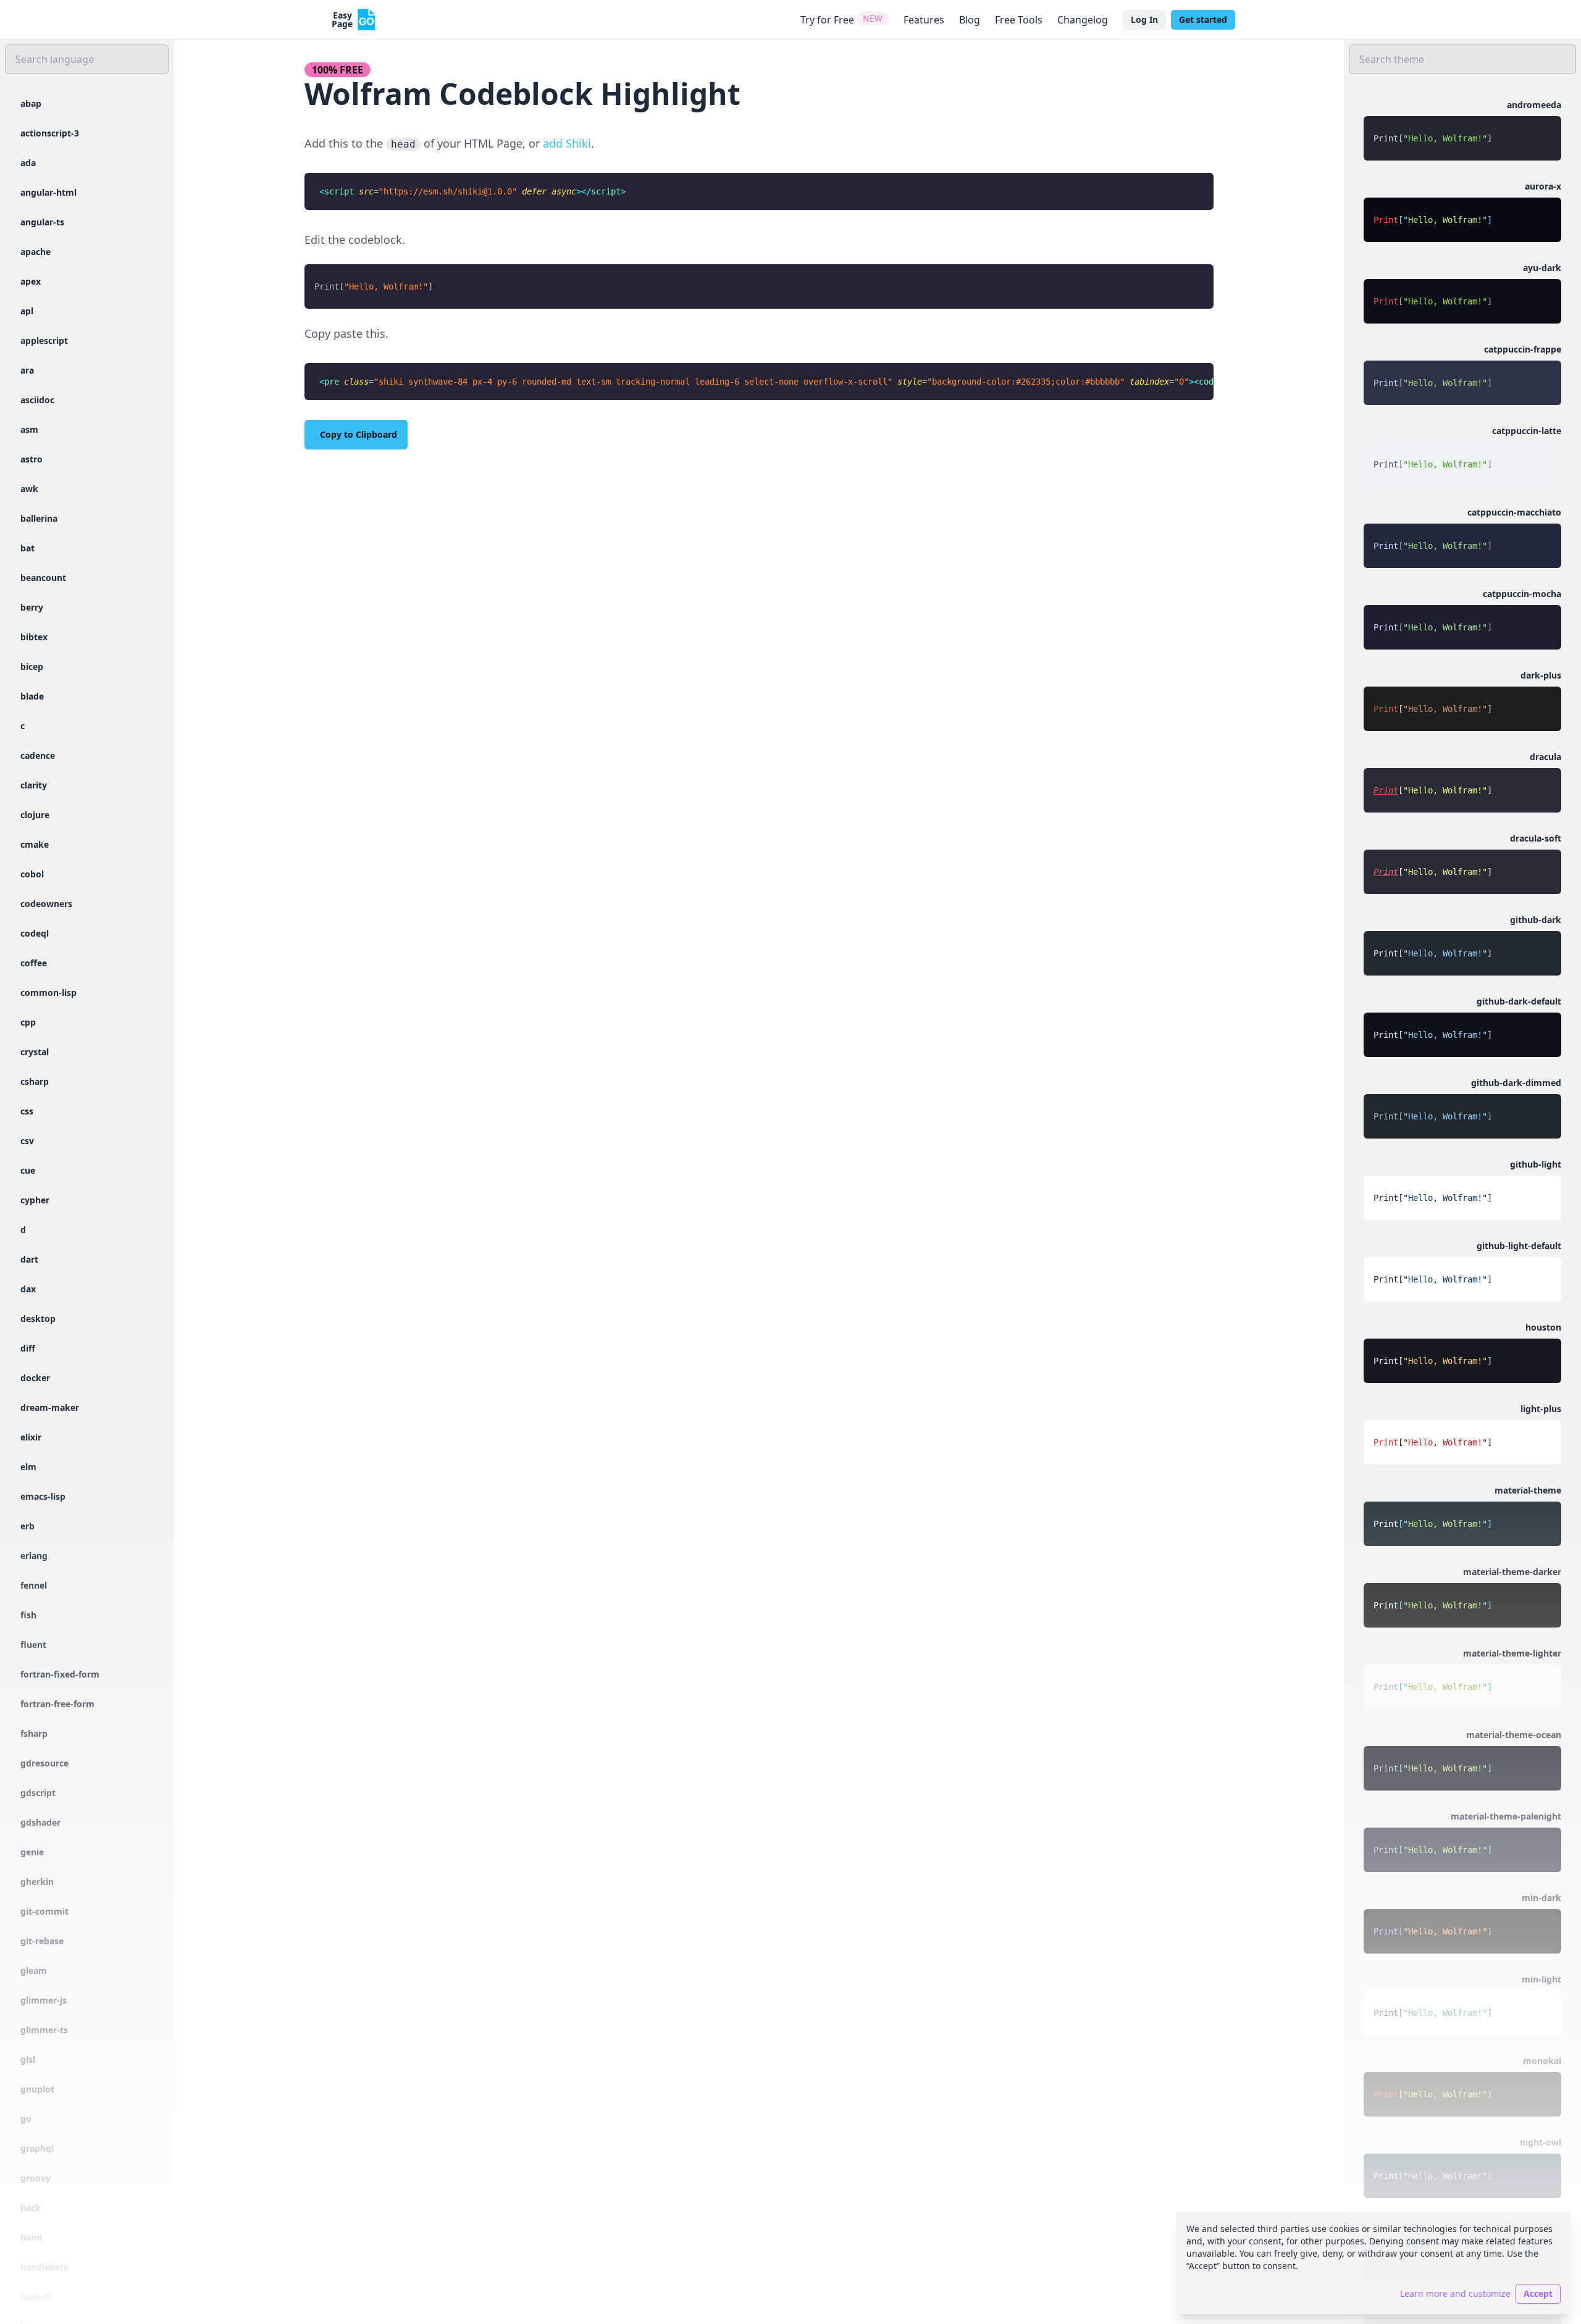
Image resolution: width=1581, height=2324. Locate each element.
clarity (34, 785)
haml (31, 2237)
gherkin (37, 1882)
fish (28, 1615)
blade (32, 696)
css (27, 1111)
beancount (43, 578)
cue (28, 1170)
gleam (34, 1971)
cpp (28, 1022)
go (26, 2119)
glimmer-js (44, 2000)
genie (32, 1852)
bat (27, 548)
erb (27, 1526)
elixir (31, 1437)
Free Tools (1019, 20)
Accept (1538, 2293)
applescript (44, 341)
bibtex (34, 637)
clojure (35, 815)
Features (924, 20)
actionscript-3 (50, 133)
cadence (38, 755)
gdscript (38, 1793)
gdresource (44, 1763)
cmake (35, 844)
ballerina (39, 518)
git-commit (44, 1911)
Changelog (1083, 20)
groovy (36, 2178)
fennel (34, 1585)
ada (28, 163)
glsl (28, 2059)
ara (27, 370)
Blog (970, 20)
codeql (35, 933)
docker (35, 1378)
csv (27, 1141)
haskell (36, 2297)
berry (32, 607)
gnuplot (37, 2089)
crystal (35, 1052)
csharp (35, 1081)
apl (27, 311)
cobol (32, 874)
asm (29, 429)
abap (31, 103)
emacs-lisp (43, 1496)
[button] (1462, 130)
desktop (38, 1319)
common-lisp (48, 993)
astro (31, 459)
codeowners (46, 904)
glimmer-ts (44, 2030)
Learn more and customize (1455, 2293)
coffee (34, 963)
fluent (33, 1645)
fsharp (34, 1733)
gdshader (40, 1822)
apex (31, 281)
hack (31, 2208)
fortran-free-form (57, 1704)
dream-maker (50, 1407)
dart (29, 1259)
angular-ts (42, 222)
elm (28, 1467)
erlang (34, 1556)
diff (28, 1348)
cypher (35, 1200)
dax (28, 1289)
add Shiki (567, 143)
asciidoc (37, 400)
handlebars (44, 2267)
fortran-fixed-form (60, 1674)
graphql (37, 2148)
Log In (1144, 19)
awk (29, 489)
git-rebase (42, 1941)
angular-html (48, 192)
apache (36, 252)
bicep (32, 667)
